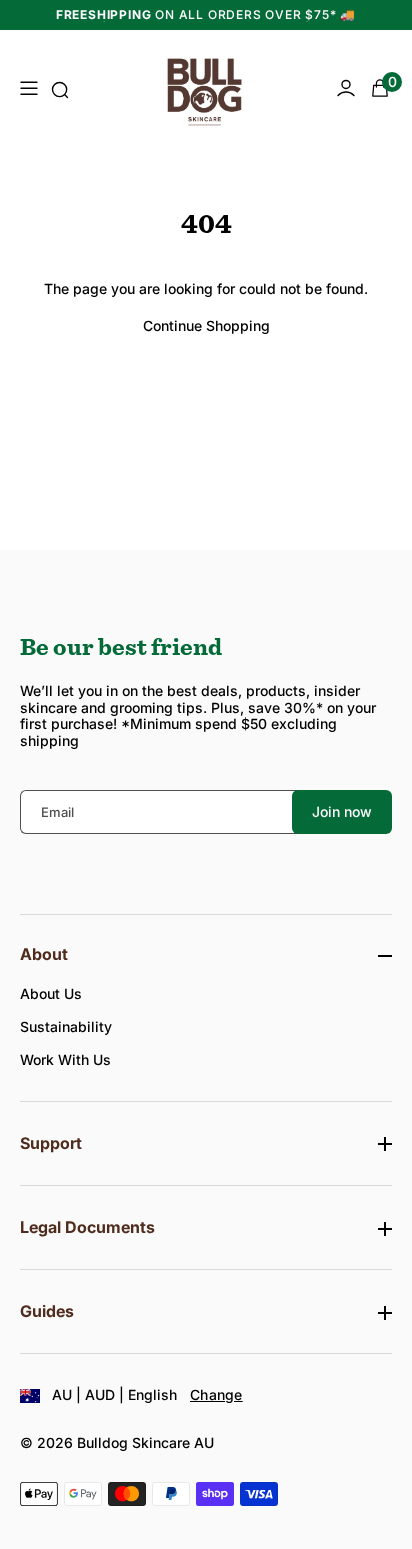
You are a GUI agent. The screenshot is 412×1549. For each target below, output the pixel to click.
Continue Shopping (206, 326)
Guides (47, 1311)
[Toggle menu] (28, 89)
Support (51, 1143)
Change (216, 1394)
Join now (342, 811)
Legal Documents (87, 1227)
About (44, 954)
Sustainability (66, 1026)
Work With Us (65, 1059)
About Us (51, 993)
